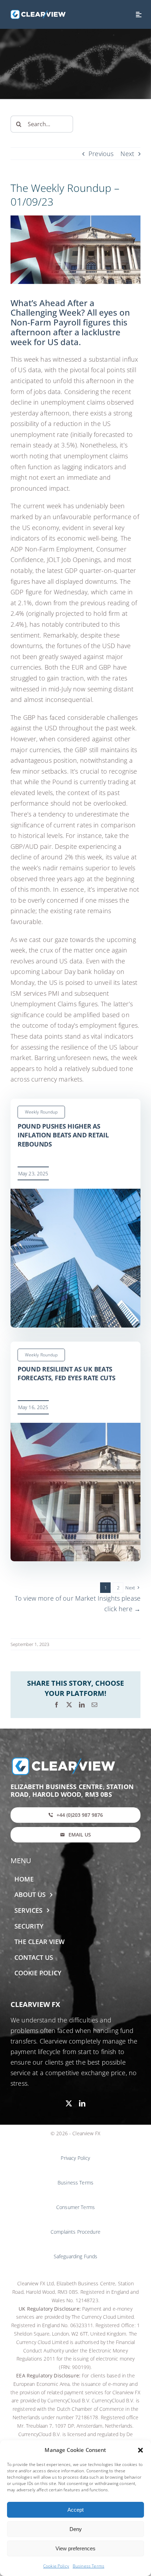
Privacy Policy (75, 2158)
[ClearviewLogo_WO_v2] (38, 13)
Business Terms (88, 2566)
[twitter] (69, 2103)
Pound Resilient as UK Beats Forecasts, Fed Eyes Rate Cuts (67, 1374)
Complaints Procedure (75, 2232)
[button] (140, 2450)
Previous (101, 154)
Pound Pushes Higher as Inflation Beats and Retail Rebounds (63, 1135)
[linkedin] (82, 2103)
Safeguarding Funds (76, 2256)
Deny (76, 2529)
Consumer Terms (75, 2207)
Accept (75, 2510)
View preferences (75, 2548)
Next (127, 154)
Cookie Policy (56, 2566)
